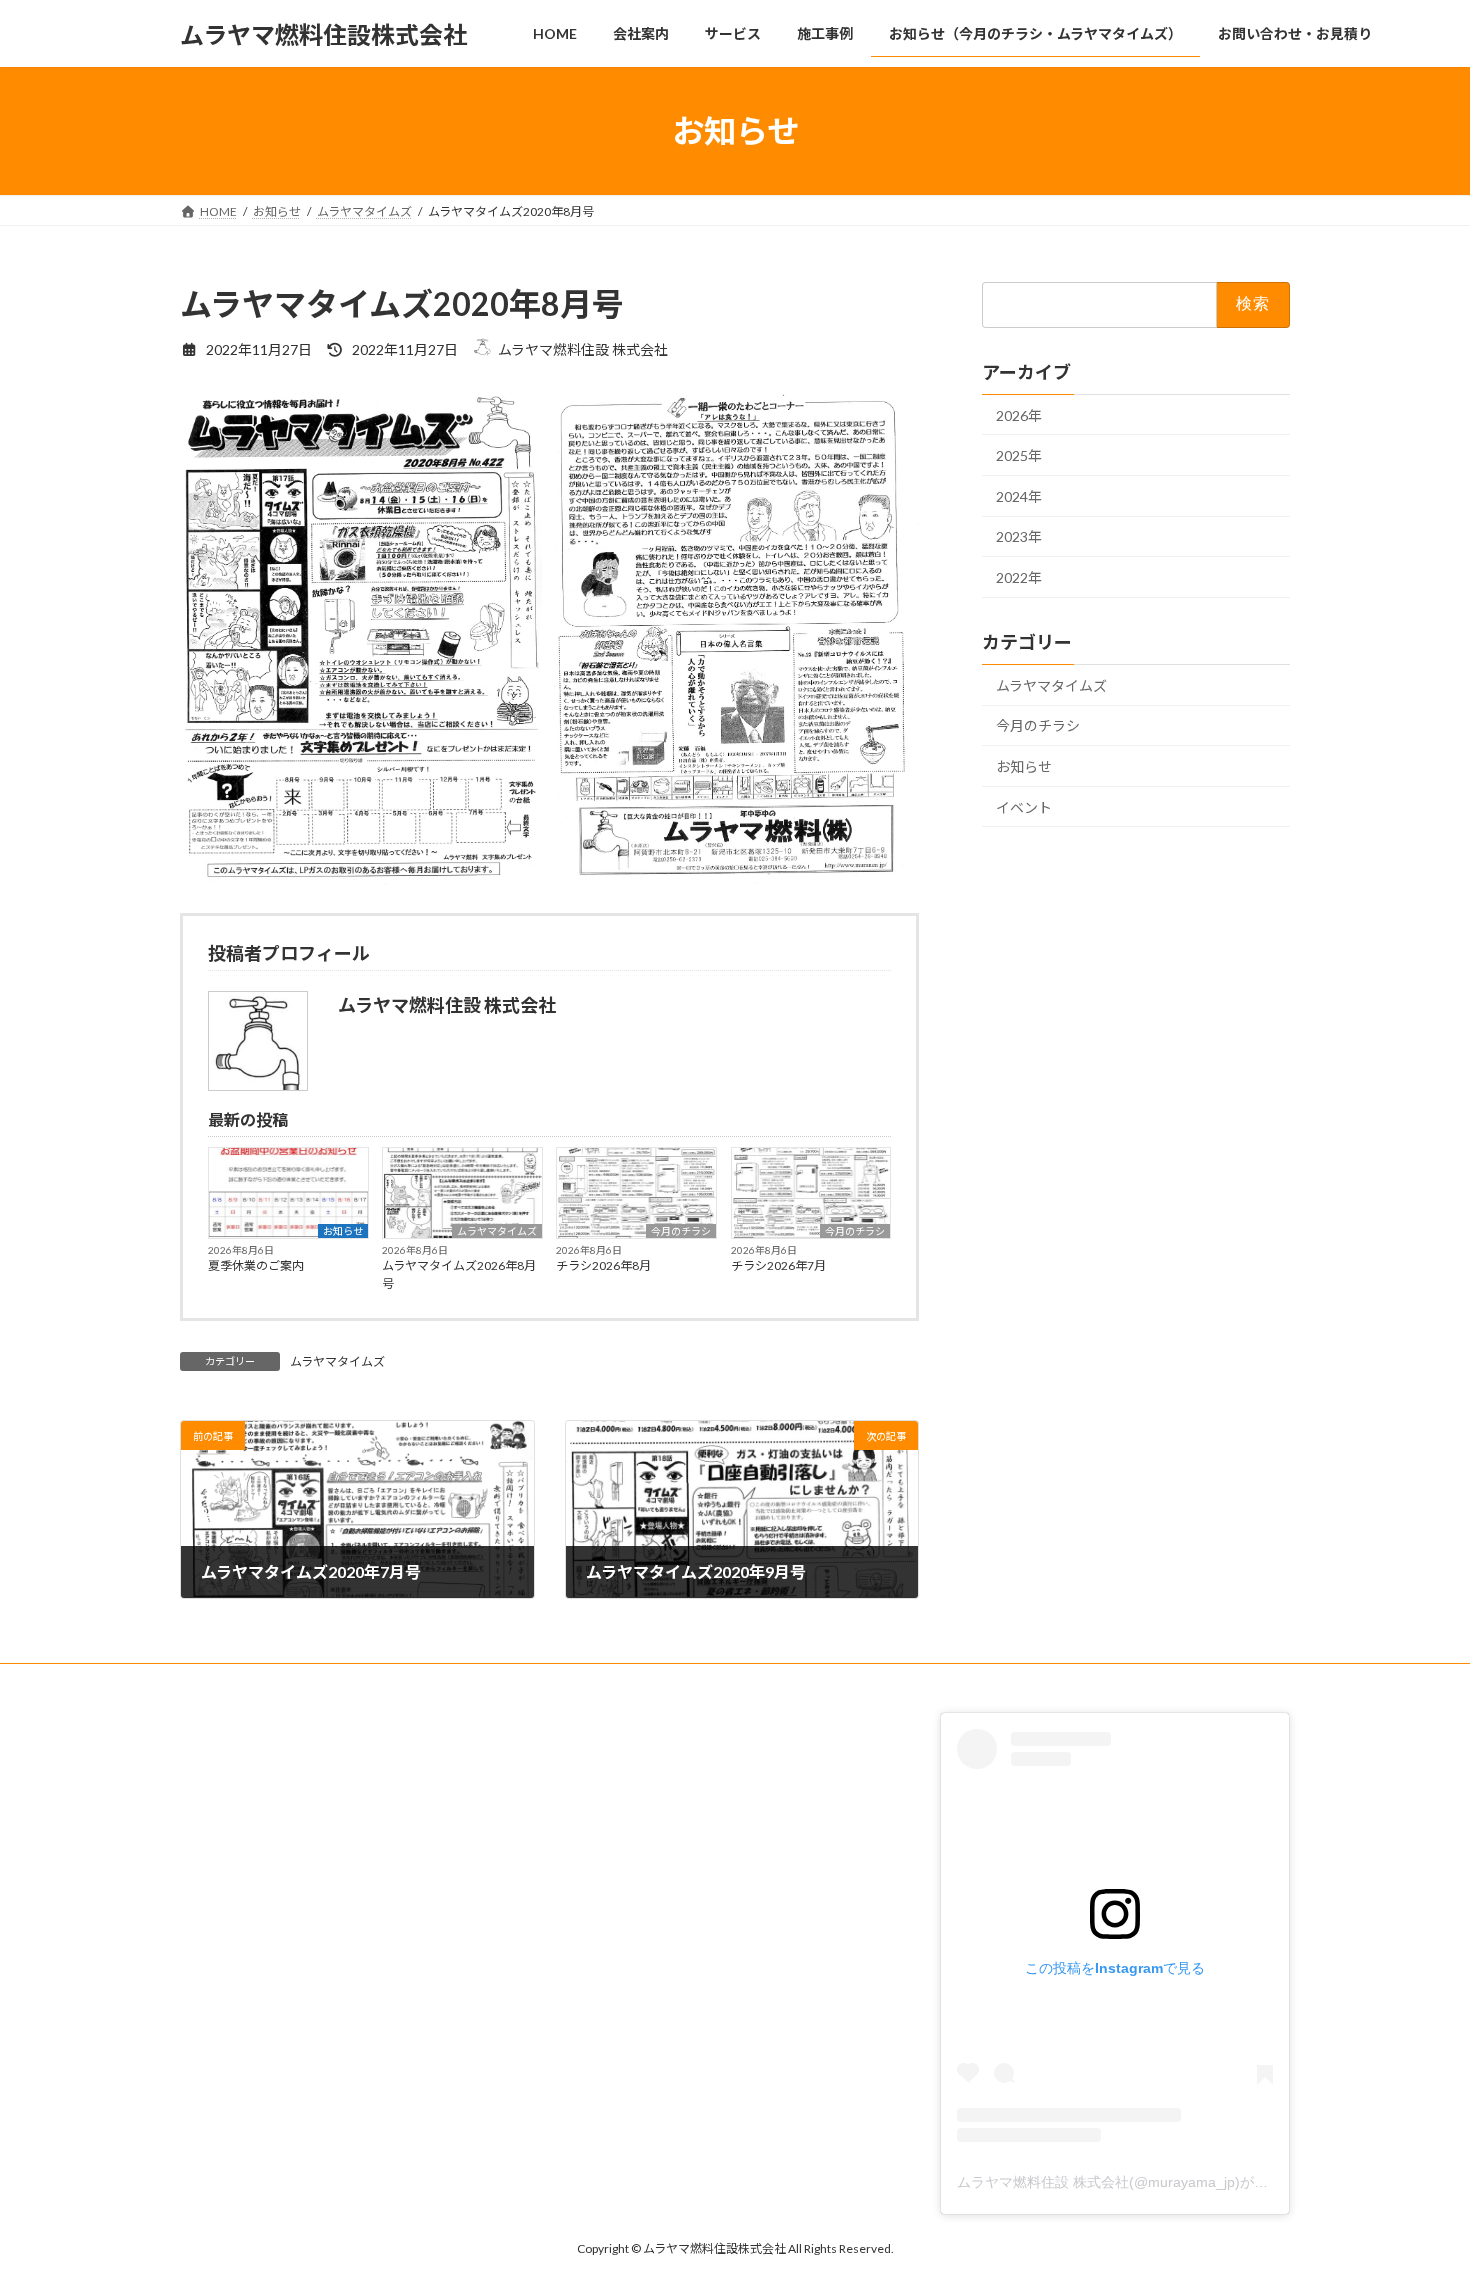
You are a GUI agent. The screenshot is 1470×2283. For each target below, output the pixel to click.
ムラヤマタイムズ (497, 1231)
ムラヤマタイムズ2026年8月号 (459, 1274)
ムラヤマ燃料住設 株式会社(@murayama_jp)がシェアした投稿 (1154, 2182)
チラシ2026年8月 (603, 1265)
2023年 (1019, 537)
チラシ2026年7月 (778, 1265)
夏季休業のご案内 (256, 1265)
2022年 (1019, 577)
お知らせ (343, 1231)
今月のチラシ (681, 1231)
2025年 (1019, 455)
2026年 (1019, 415)
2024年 (1019, 496)
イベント (1024, 807)
